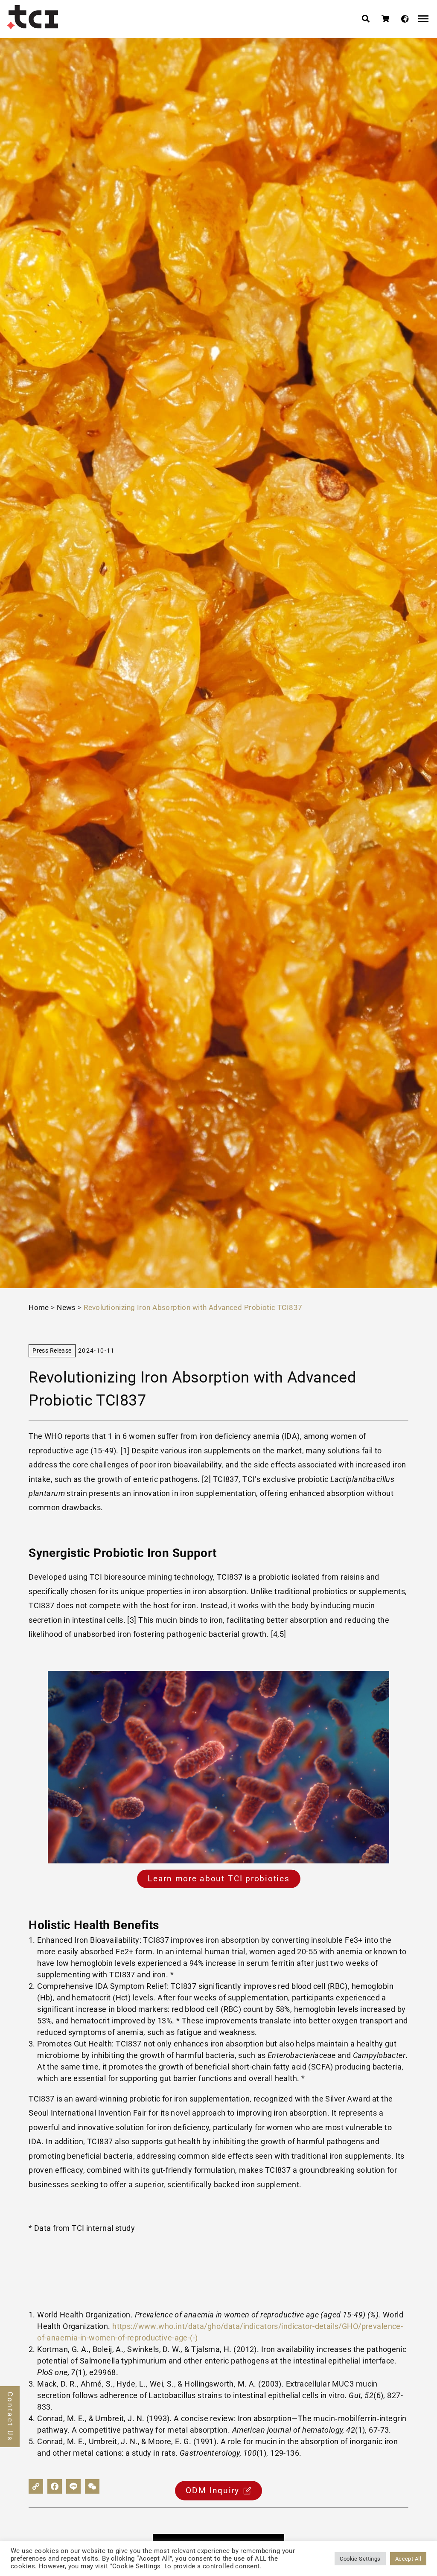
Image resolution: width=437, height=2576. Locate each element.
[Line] (73, 2486)
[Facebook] (55, 2486)
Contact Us (10, 2417)
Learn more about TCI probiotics (218, 1879)
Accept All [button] (408, 2559)
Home (39, 1307)
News (66, 1307)
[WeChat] (92, 2486)
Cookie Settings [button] (360, 2559)
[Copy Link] (36, 2486)
